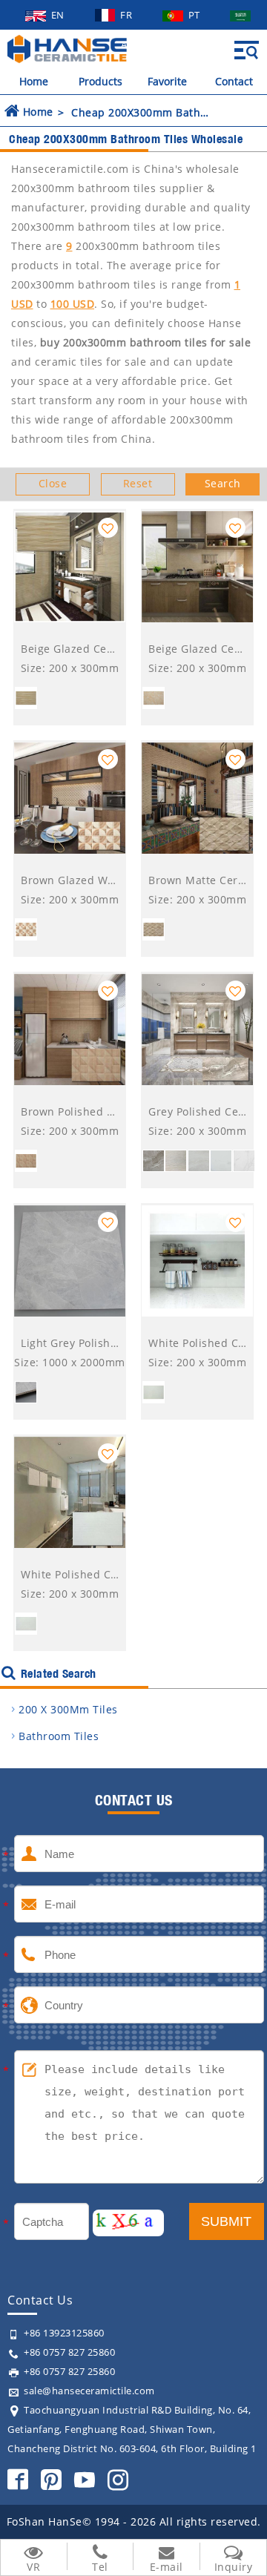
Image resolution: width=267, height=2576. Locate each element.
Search (223, 483)
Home (34, 81)
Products (100, 81)
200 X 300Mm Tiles (68, 1709)
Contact (234, 81)
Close (53, 483)
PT (196, 15)
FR (128, 15)
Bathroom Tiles (59, 1736)
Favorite (167, 81)
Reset (138, 483)
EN (59, 15)
